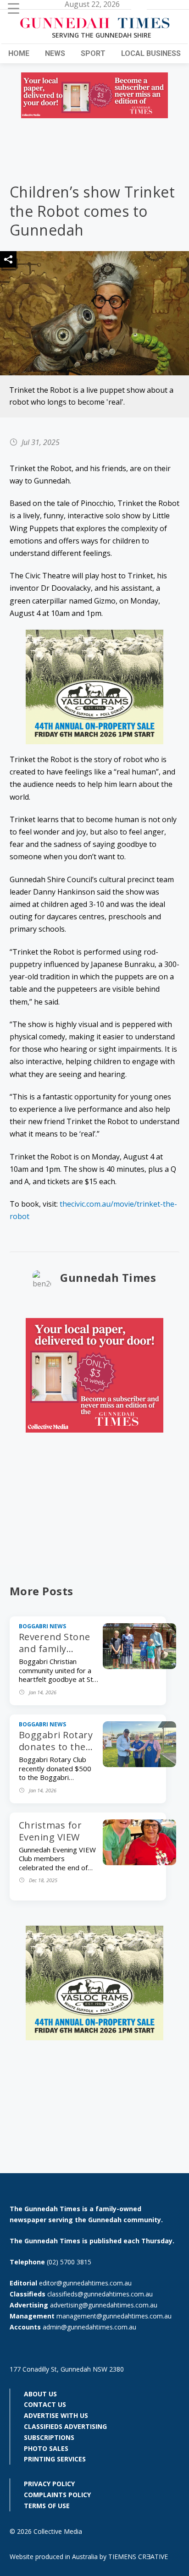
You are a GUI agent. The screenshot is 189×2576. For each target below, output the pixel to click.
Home (19, 53)
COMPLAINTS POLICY (57, 2495)
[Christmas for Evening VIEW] (139, 1862)
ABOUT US (40, 2394)
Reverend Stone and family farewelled (55, 1649)
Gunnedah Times (108, 1277)
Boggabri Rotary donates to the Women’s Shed (56, 1747)
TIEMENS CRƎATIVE (138, 2557)
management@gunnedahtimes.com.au (114, 2316)
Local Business (151, 53)
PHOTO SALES (46, 2448)
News (55, 53)
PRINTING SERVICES (55, 2459)
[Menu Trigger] (14, 8)
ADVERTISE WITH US (56, 2415)
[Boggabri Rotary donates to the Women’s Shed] (139, 1764)
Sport (93, 53)
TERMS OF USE (47, 2506)
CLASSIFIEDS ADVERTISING (65, 2426)
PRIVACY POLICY (49, 2484)
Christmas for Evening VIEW (50, 1831)
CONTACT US (45, 2404)
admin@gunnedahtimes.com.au (89, 2327)
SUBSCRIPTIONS (49, 2437)
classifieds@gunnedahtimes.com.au (100, 2294)
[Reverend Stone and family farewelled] (139, 1666)
